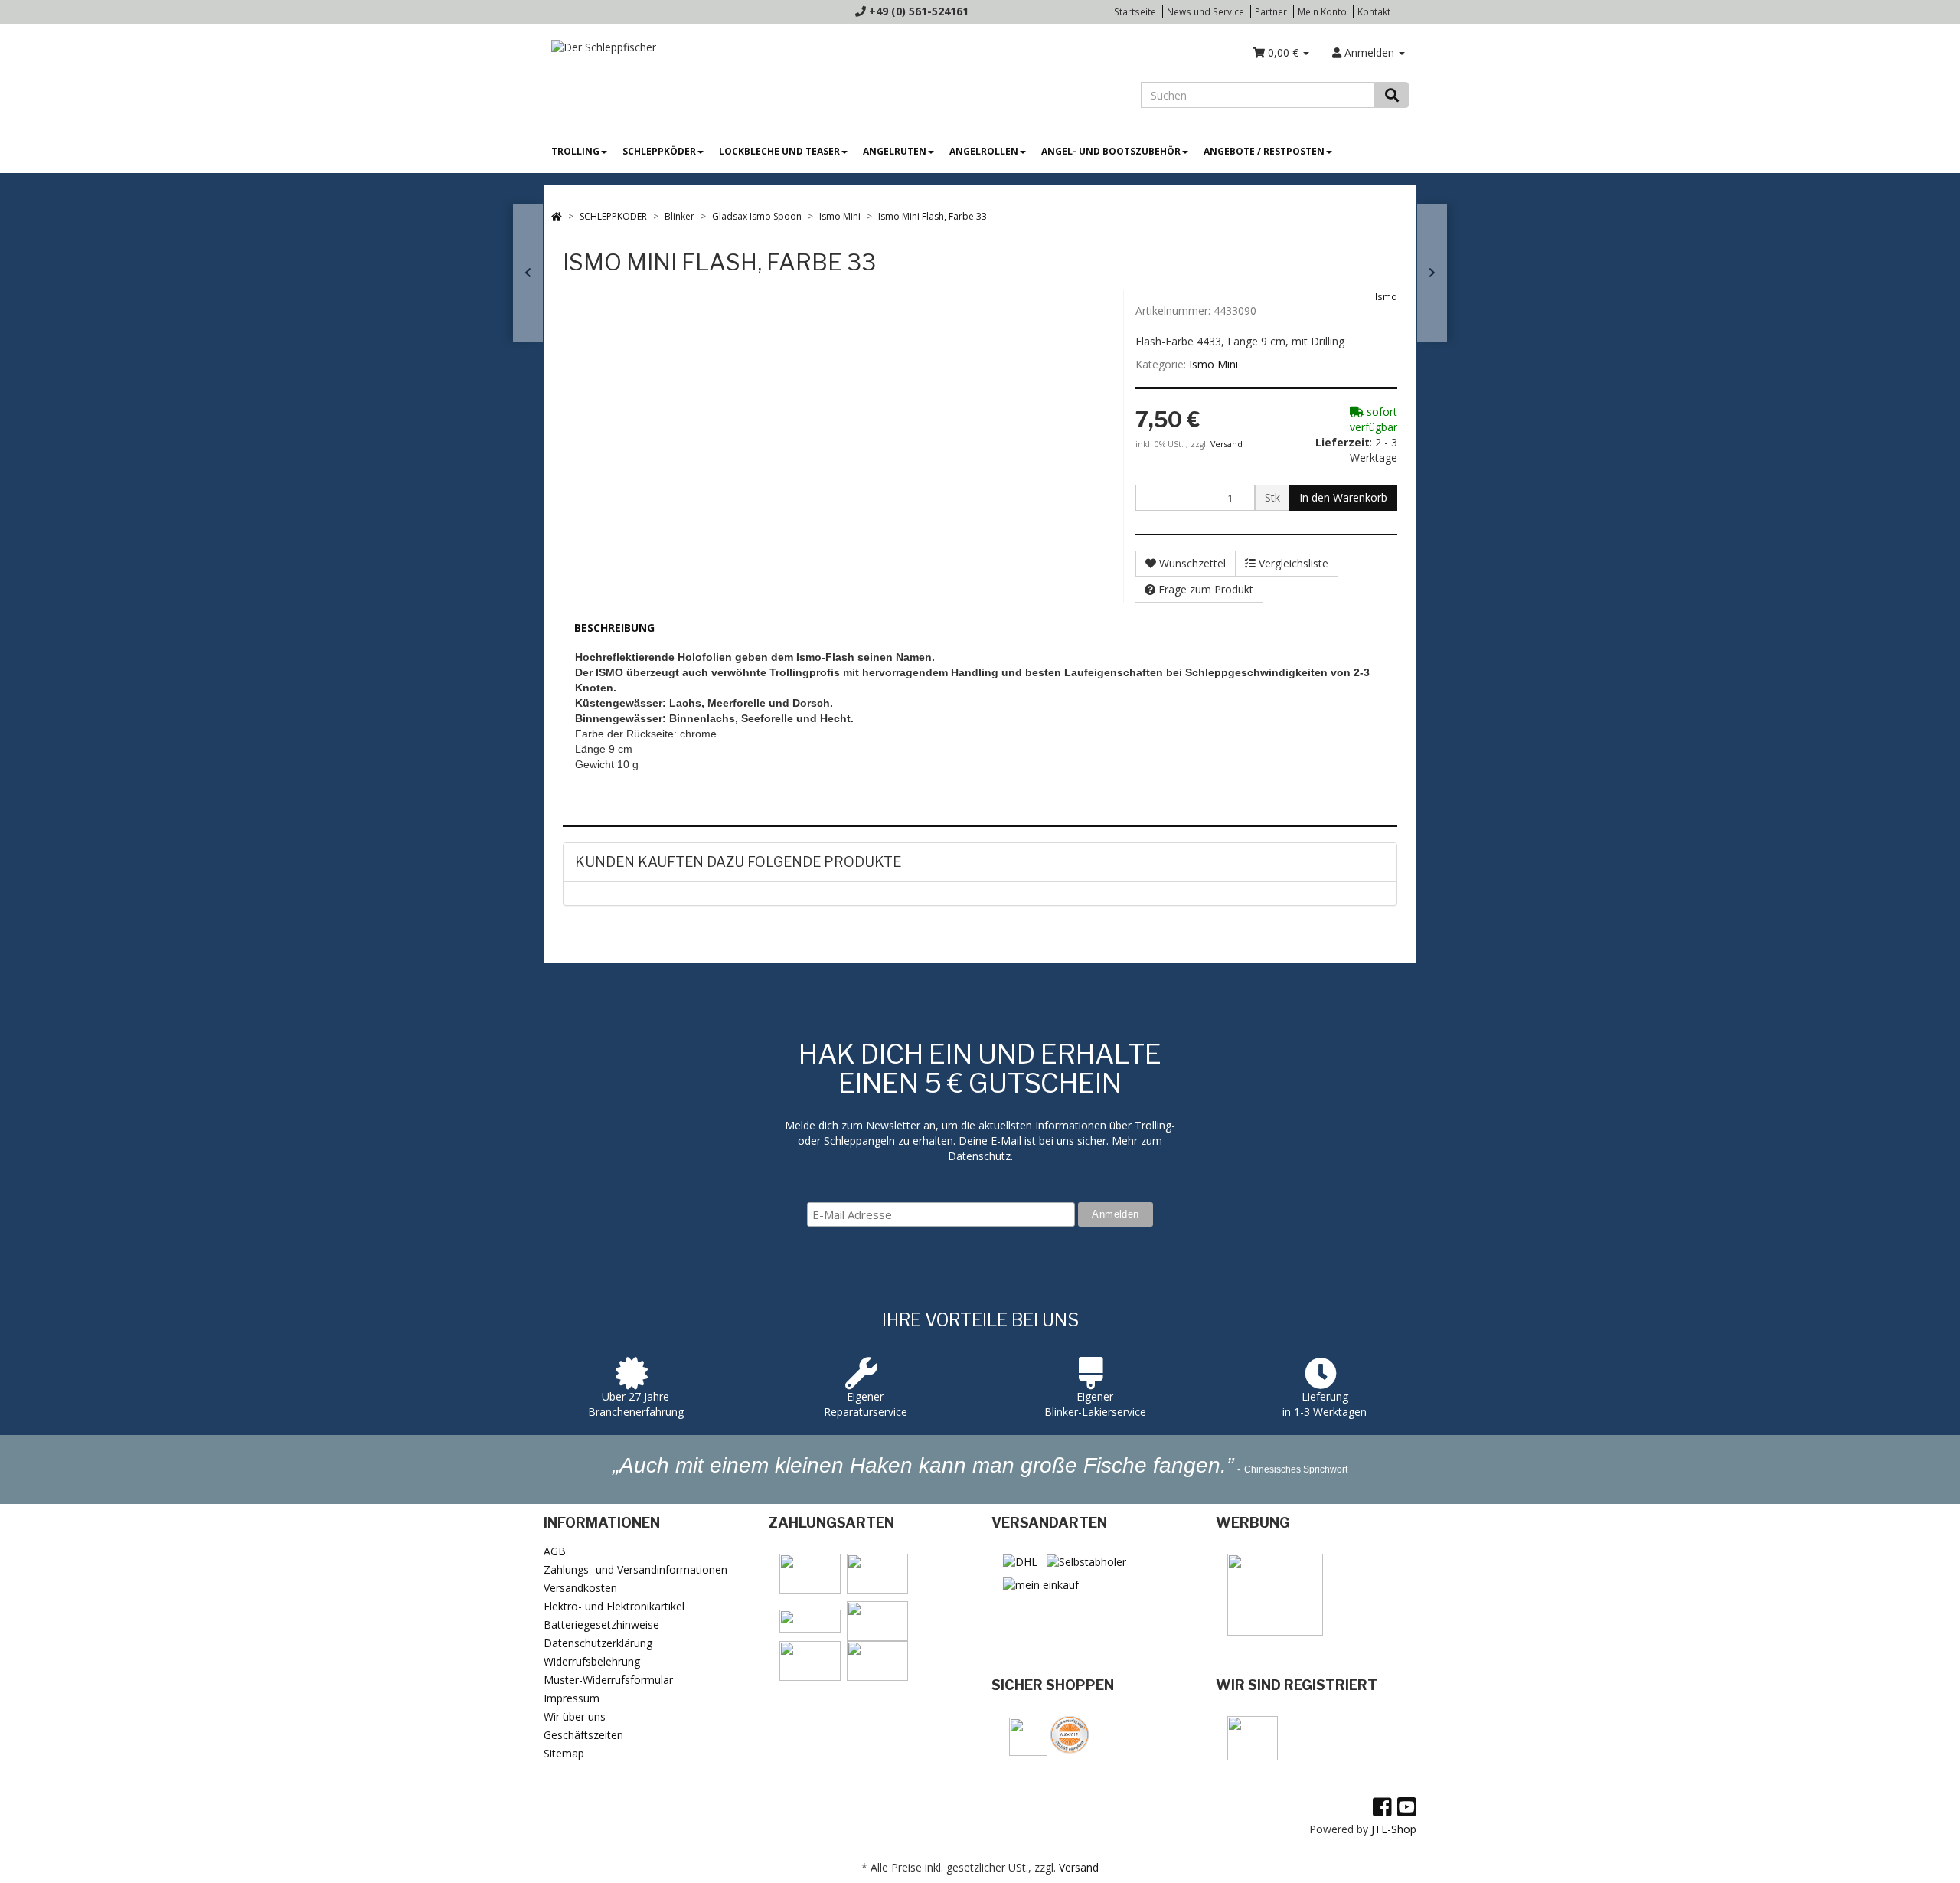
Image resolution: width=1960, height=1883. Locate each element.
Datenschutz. (980, 1156)
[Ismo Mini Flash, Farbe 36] (1432, 273)
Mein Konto (1322, 11)
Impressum (572, 1698)
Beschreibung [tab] (614, 628)
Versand (1227, 444)
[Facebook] (1382, 1806)
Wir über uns (575, 1716)
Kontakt (1374, 11)
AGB (555, 1551)
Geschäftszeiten (583, 1735)
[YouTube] (1407, 1806)
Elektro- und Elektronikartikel (614, 1606)
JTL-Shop (1394, 1829)
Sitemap (564, 1753)
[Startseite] (557, 216)
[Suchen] (1392, 95)
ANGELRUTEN (895, 151)
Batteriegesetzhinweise (601, 1625)
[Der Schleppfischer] (600, 46)
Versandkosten (580, 1588)
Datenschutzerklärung (598, 1643)
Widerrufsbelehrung (592, 1661)
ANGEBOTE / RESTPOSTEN (1264, 151)
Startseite (1135, 11)
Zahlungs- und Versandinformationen (635, 1569)
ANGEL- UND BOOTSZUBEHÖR (1111, 151)
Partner (1271, 11)
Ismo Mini (1214, 364)
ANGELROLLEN (984, 151)
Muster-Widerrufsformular (608, 1680)
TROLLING (575, 151)
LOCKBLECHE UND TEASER (779, 151)
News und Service (1205, 11)
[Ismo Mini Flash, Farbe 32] (528, 273)
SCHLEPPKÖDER (659, 151)
